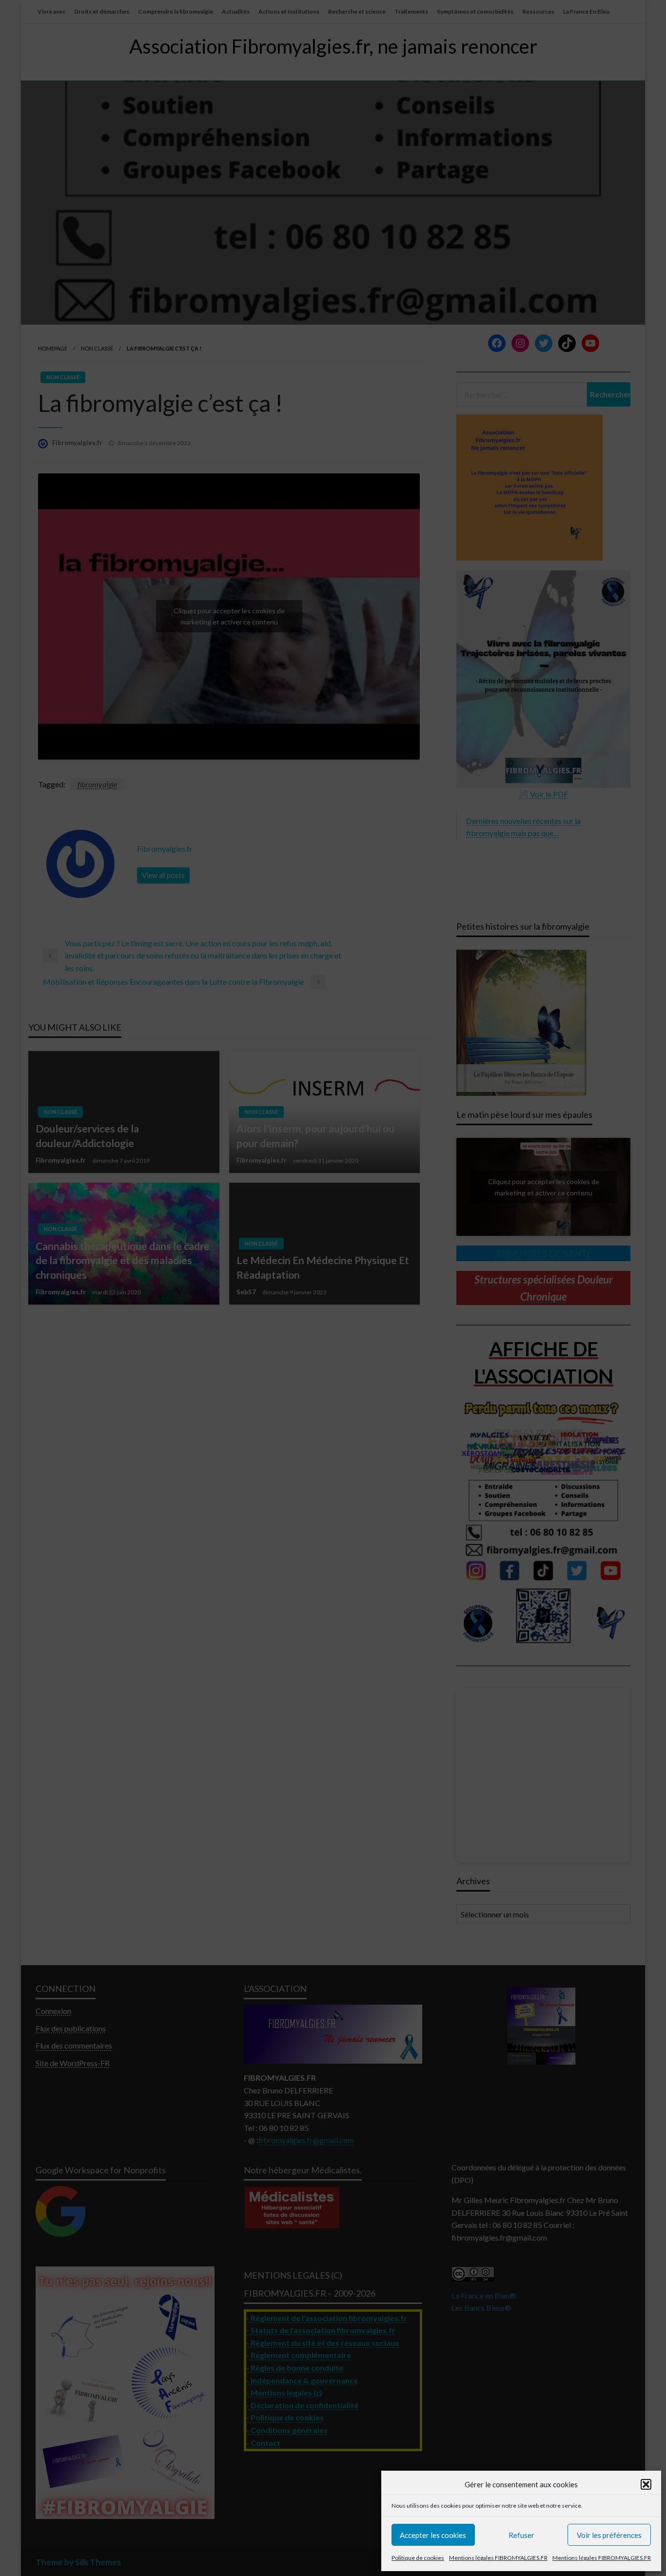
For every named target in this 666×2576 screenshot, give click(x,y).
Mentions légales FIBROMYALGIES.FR (498, 2558)
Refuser (521, 2535)
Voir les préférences (609, 2535)
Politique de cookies (418, 2558)
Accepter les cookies (433, 2535)
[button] (646, 2484)
